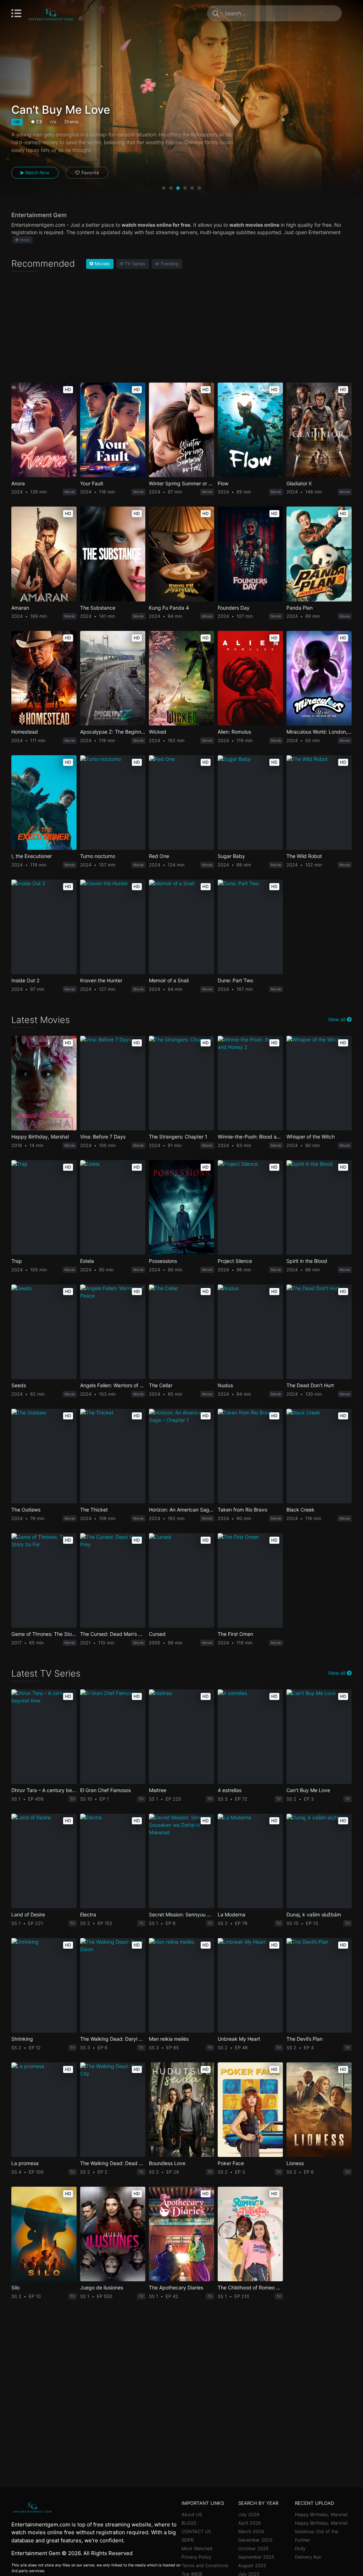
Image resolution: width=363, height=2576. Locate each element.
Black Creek (300, 1510)
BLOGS (189, 2523)
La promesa (25, 2163)
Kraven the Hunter (101, 981)
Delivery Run (308, 2557)
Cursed (157, 1634)
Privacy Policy (196, 2557)
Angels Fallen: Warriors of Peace (113, 1385)
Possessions (163, 1261)
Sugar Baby (231, 856)
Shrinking (22, 2039)
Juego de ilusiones (102, 2288)
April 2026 (250, 2523)
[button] (164, 188)
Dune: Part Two (235, 981)
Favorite (90, 173)
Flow (223, 484)
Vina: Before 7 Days (103, 1137)
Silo (15, 2288)
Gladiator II (299, 484)
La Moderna (231, 1915)
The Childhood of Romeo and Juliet (250, 2288)
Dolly (300, 2549)
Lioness (295, 2163)
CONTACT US (196, 2532)
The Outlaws (26, 1510)
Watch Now (37, 173)
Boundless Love (167, 2163)
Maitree (158, 1790)
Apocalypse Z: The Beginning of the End (113, 732)
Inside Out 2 (25, 981)
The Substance (98, 608)
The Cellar (161, 1385)
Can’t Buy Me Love (308, 1790)
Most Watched (197, 2549)
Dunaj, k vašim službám (314, 1915)
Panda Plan (300, 608)
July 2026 (249, 2515)
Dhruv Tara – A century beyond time (44, 1790)
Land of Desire (28, 1915)
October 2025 (253, 2549)
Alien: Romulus (234, 732)
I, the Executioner (32, 856)
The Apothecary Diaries (176, 2288)
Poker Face (231, 2163)
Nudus (225, 1385)
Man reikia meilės (169, 2039)
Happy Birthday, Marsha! (40, 1137)
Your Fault (92, 484)
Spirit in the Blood (307, 1261)
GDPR (188, 2540)
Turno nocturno (98, 856)
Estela (87, 1261)
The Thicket (94, 1510)
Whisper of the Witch (311, 1137)
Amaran (20, 608)
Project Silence (235, 1261)
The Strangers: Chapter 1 (178, 1137)
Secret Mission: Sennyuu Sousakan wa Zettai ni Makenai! (181, 1915)
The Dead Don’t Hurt (310, 1385)
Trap (17, 1261)
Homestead (25, 732)
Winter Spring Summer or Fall (181, 484)
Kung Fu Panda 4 (169, 608)
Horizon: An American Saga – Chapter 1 (181, 1510)
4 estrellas (230, 1790)
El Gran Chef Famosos (105, 1790)
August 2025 (252, 2566)
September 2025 (256, 2557)
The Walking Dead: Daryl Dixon (113, 2039)
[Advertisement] (181, 329)
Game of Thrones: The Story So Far (44, 1634)
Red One (159, 856)
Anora (18, 484)
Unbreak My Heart (239, 2039)
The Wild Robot (304, 856)
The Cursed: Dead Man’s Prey (113, 1634)
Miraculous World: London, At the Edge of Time (319, 732)
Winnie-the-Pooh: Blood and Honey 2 (250, 1137)
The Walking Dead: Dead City (113, 2163)
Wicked (158, 732)
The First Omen (235, 1634)
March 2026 (251, 2532)
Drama (71, 122)
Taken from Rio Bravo (242, 1510)
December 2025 (255, 2540)
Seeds (19, 1385)
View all (337, 1019)
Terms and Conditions (205, 2566)
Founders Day (234, 608)
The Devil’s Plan (305, 2039)
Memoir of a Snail (169, 981)
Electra (88, 1915)
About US (192, 2515)
